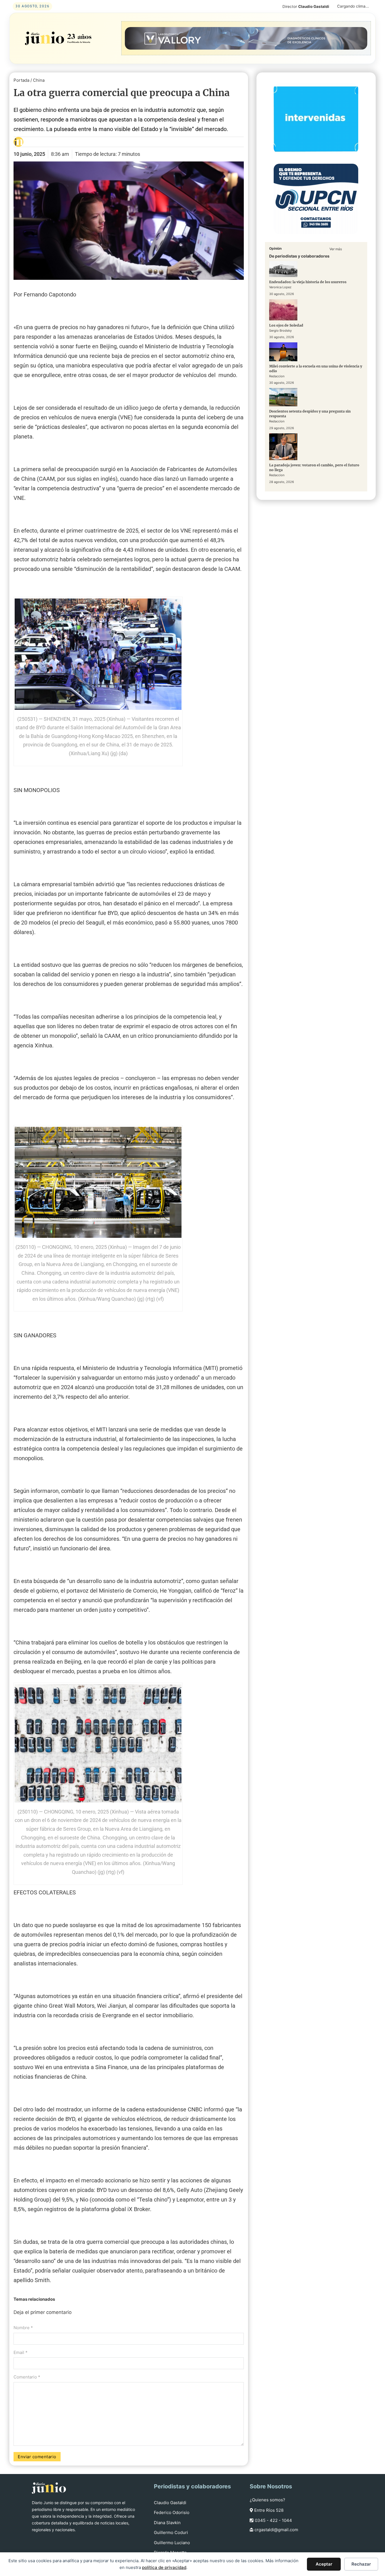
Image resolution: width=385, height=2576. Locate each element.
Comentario (27, 2377)
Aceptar (324, 2564)
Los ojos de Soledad (286, 325)
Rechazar (361, 2564)
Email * (21, 2352)
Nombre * (23, 2328)
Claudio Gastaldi (170, 2503)
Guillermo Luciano (172, 2543)
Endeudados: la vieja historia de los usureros (308, 282)
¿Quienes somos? (267, 2500)
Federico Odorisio (172, 2512)
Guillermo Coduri (171, 2532)
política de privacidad (164, 2567)
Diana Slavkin (167, 2523)
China (39, 80)
